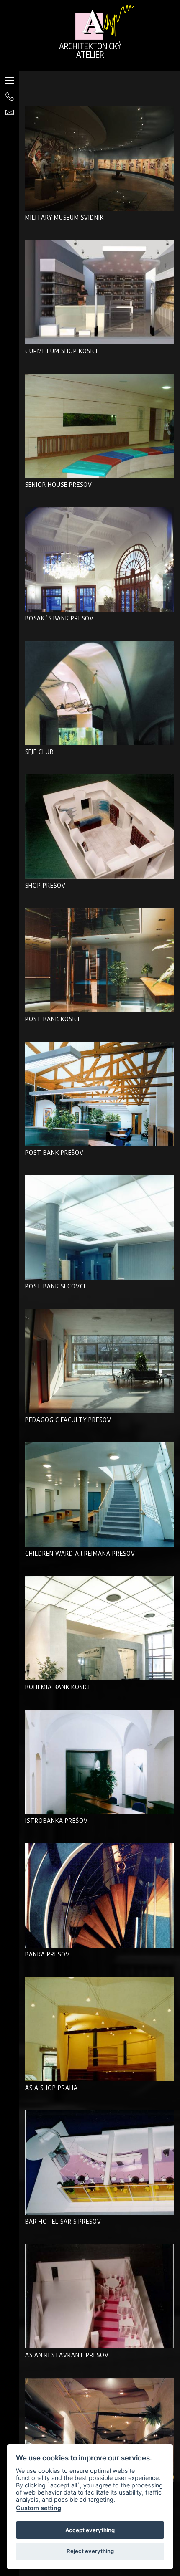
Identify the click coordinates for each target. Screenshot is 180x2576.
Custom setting (39, 2508)
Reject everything (90, 2551)
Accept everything (90, 2530)
